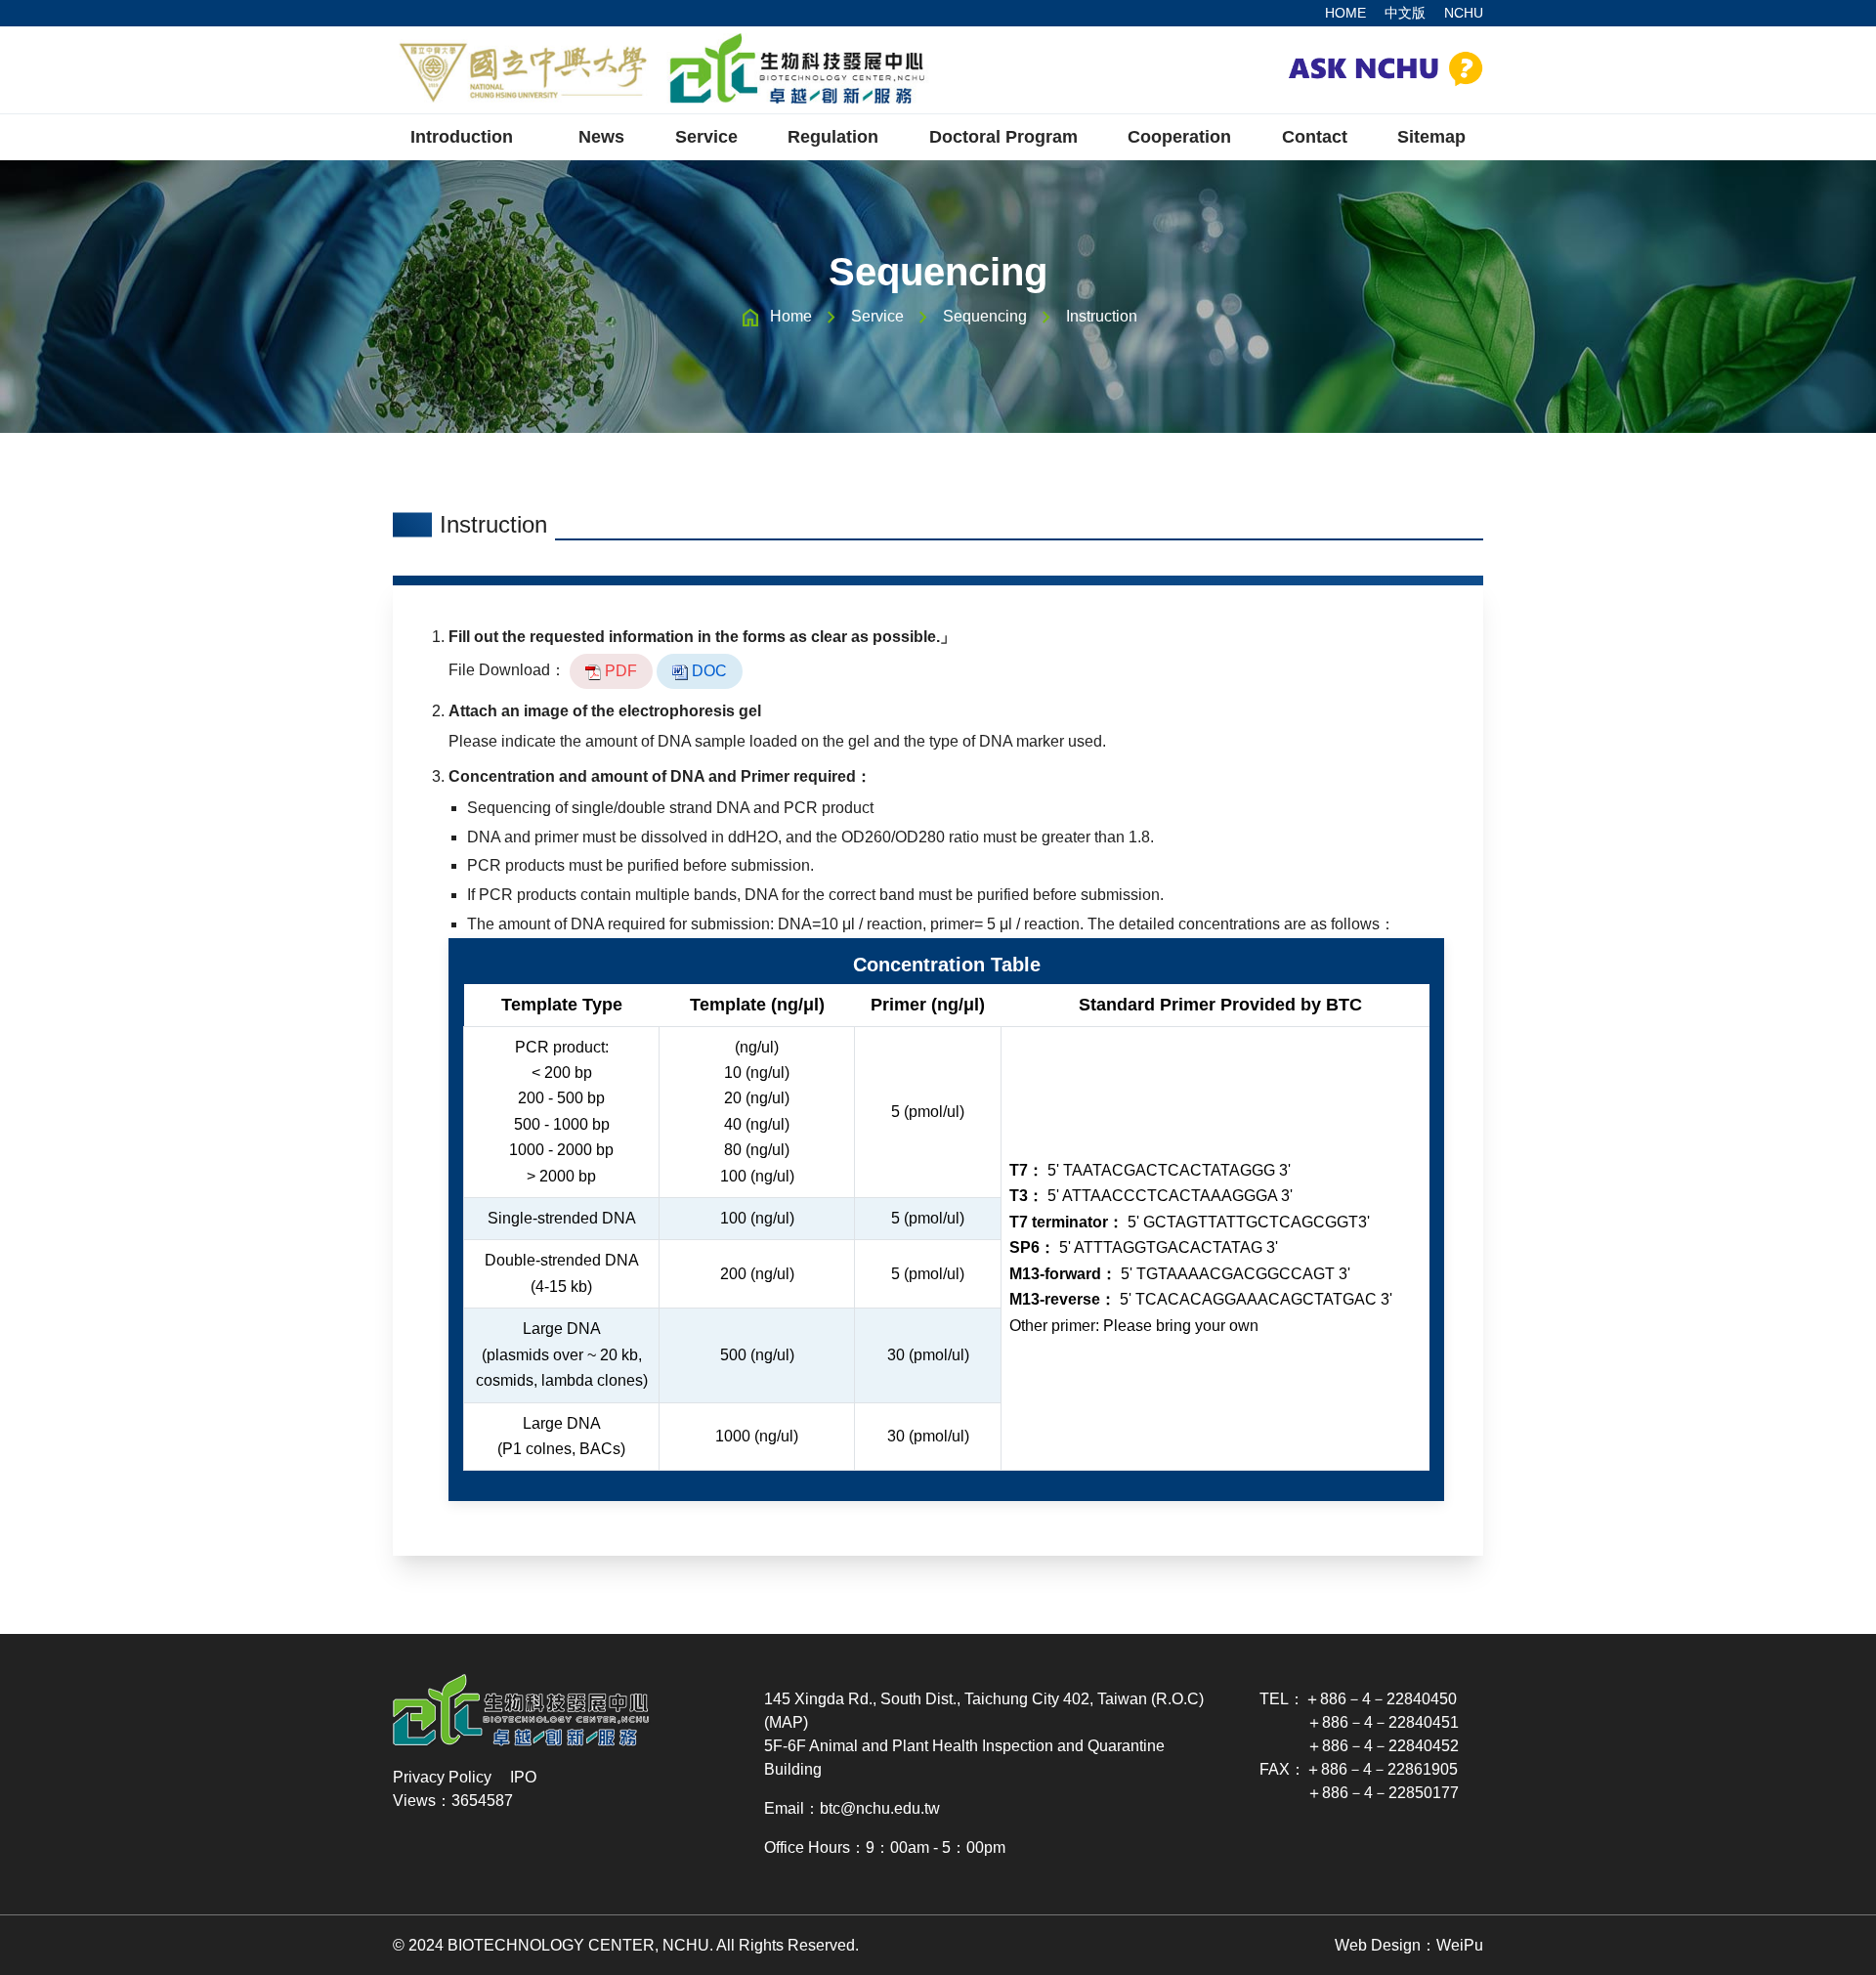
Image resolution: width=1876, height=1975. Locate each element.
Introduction (462, 137)
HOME (1345, 13)
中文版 (1405, 13)
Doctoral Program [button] (1003, 137)
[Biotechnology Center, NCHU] (661, 70)
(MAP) (786, 1722)
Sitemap (1431, 137)
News (601, 137)
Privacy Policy (442, 1777)
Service (877, 316)
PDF (619, 671)
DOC (707, 671)
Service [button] (706, 137)
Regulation (833, 137)
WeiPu (1460, 1945)
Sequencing (985, 316)
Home (791, 316)
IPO (523, 1777)
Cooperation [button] (1179, 137)
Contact (1315, 137)
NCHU (1464, 13)
